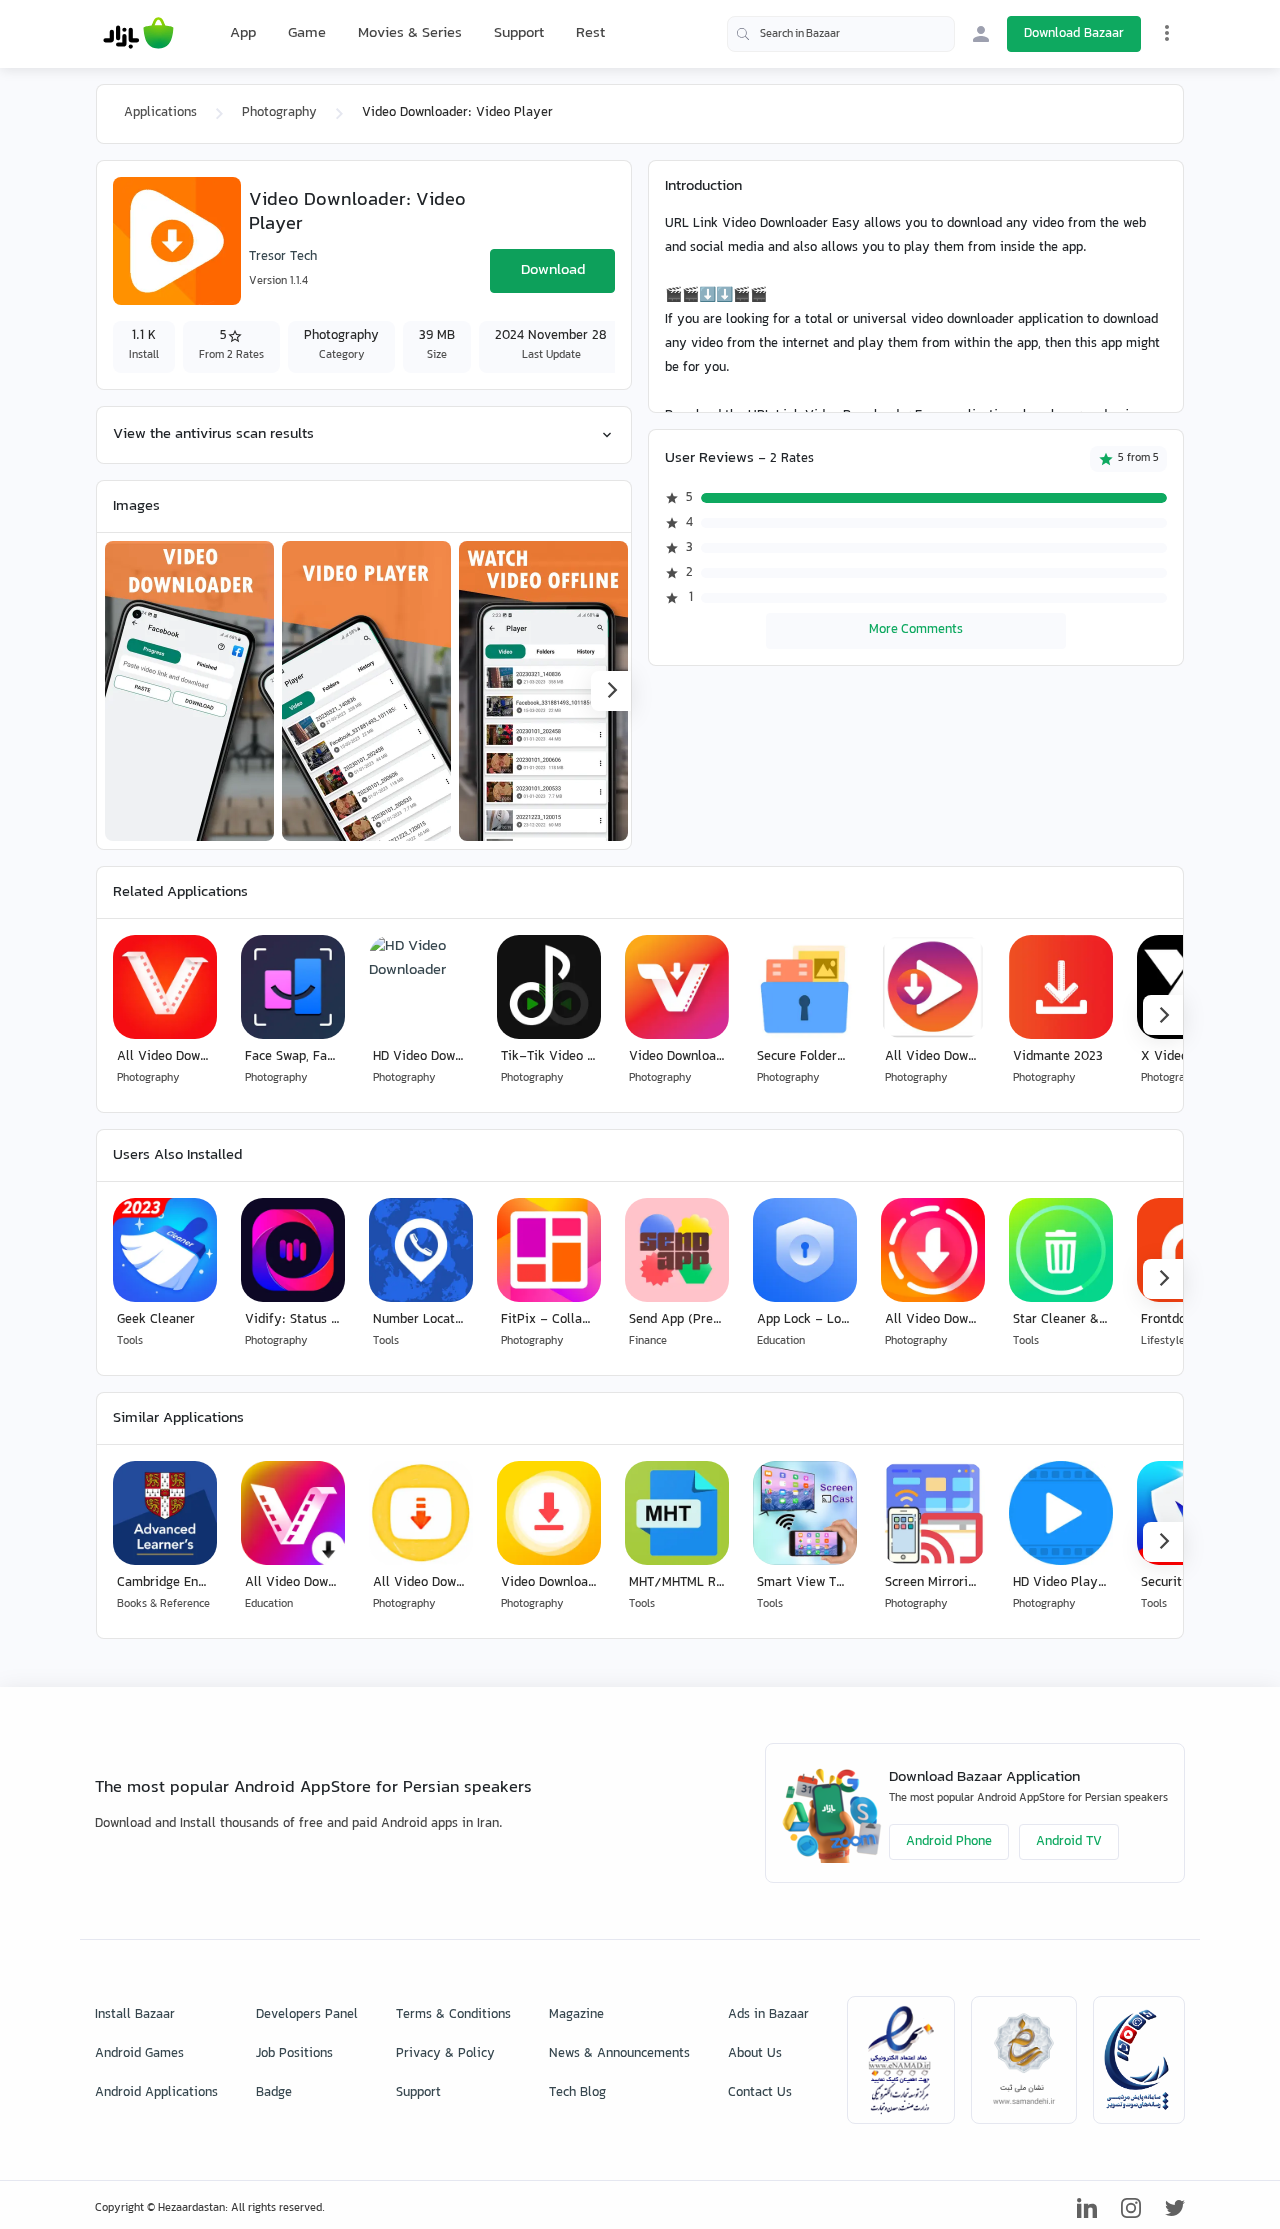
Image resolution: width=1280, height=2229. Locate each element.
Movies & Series (410, 33)
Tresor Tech (283, 257)
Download (553, 270)
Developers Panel (307, 2015)
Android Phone (949, 1842)
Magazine (576, 2015)
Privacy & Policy (445, 2054)
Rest (590, 34)
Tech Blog (577, 2093)
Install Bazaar (135, 2015)
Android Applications (156, 2093)
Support (519, 33)
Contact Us (760, 2093)
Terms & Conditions (453, 2015)
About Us (755, 2054)
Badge (274, 2093)
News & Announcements (619, 2054)
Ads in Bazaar (768, 2015)
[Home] (138, 34)
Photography (279, 113)
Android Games (139, 2054)
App (243, 34)
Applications (160, 113)
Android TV (1069, 1842)
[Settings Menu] (1167, 33)
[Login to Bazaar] (981, 34)
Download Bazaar (1074, 34)
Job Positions (294, 2054)
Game (307, 34)
